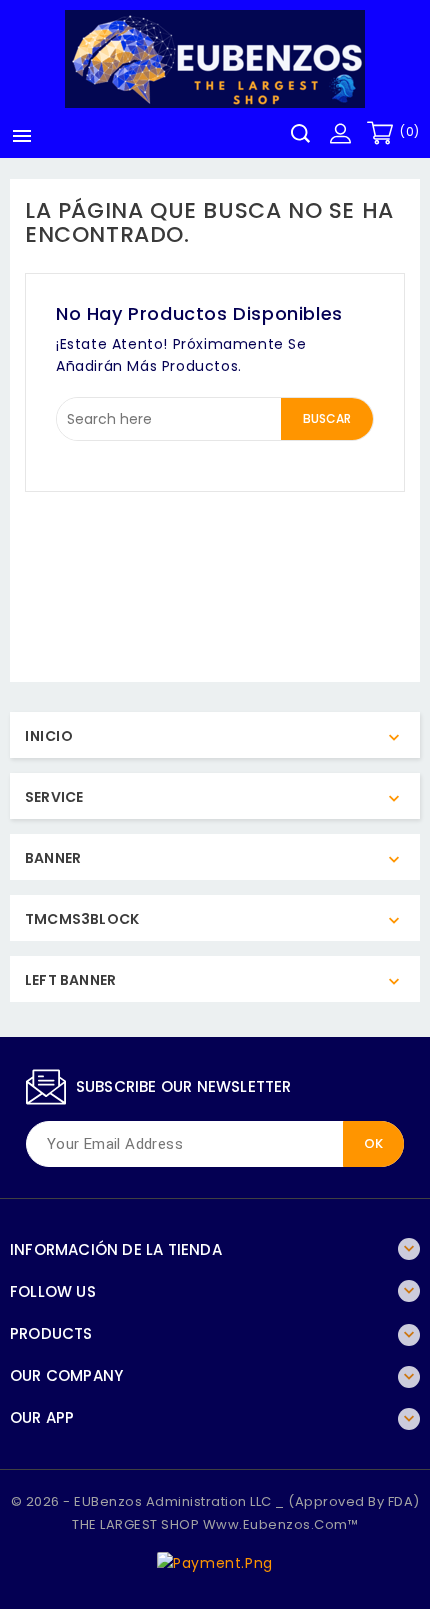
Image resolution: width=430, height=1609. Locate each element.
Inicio (49, 736)
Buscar (327, 418)
